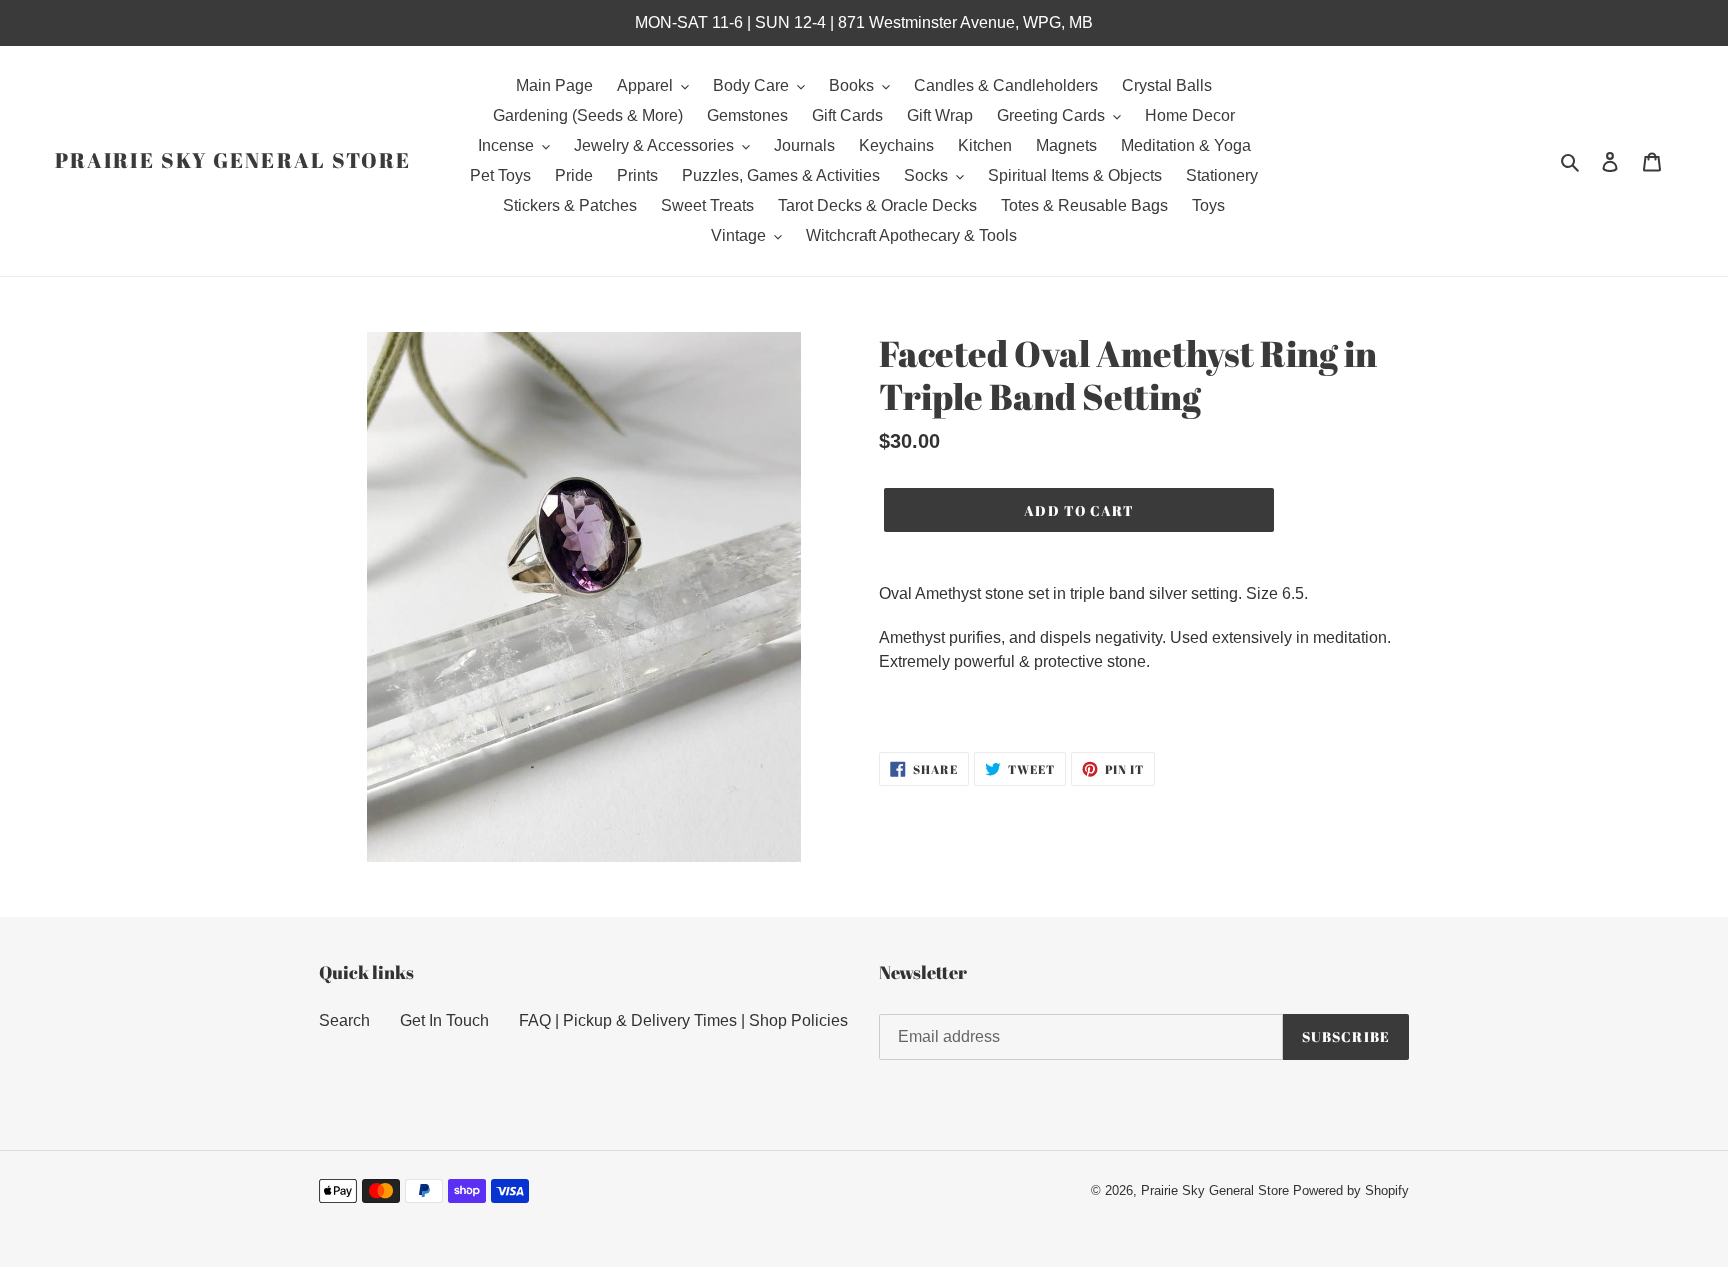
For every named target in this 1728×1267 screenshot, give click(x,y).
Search (344, 1020)
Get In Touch (444, 1020)
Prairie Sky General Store (233, 160)
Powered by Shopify (1351, 1190)
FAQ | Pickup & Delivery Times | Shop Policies (683, 1020)
